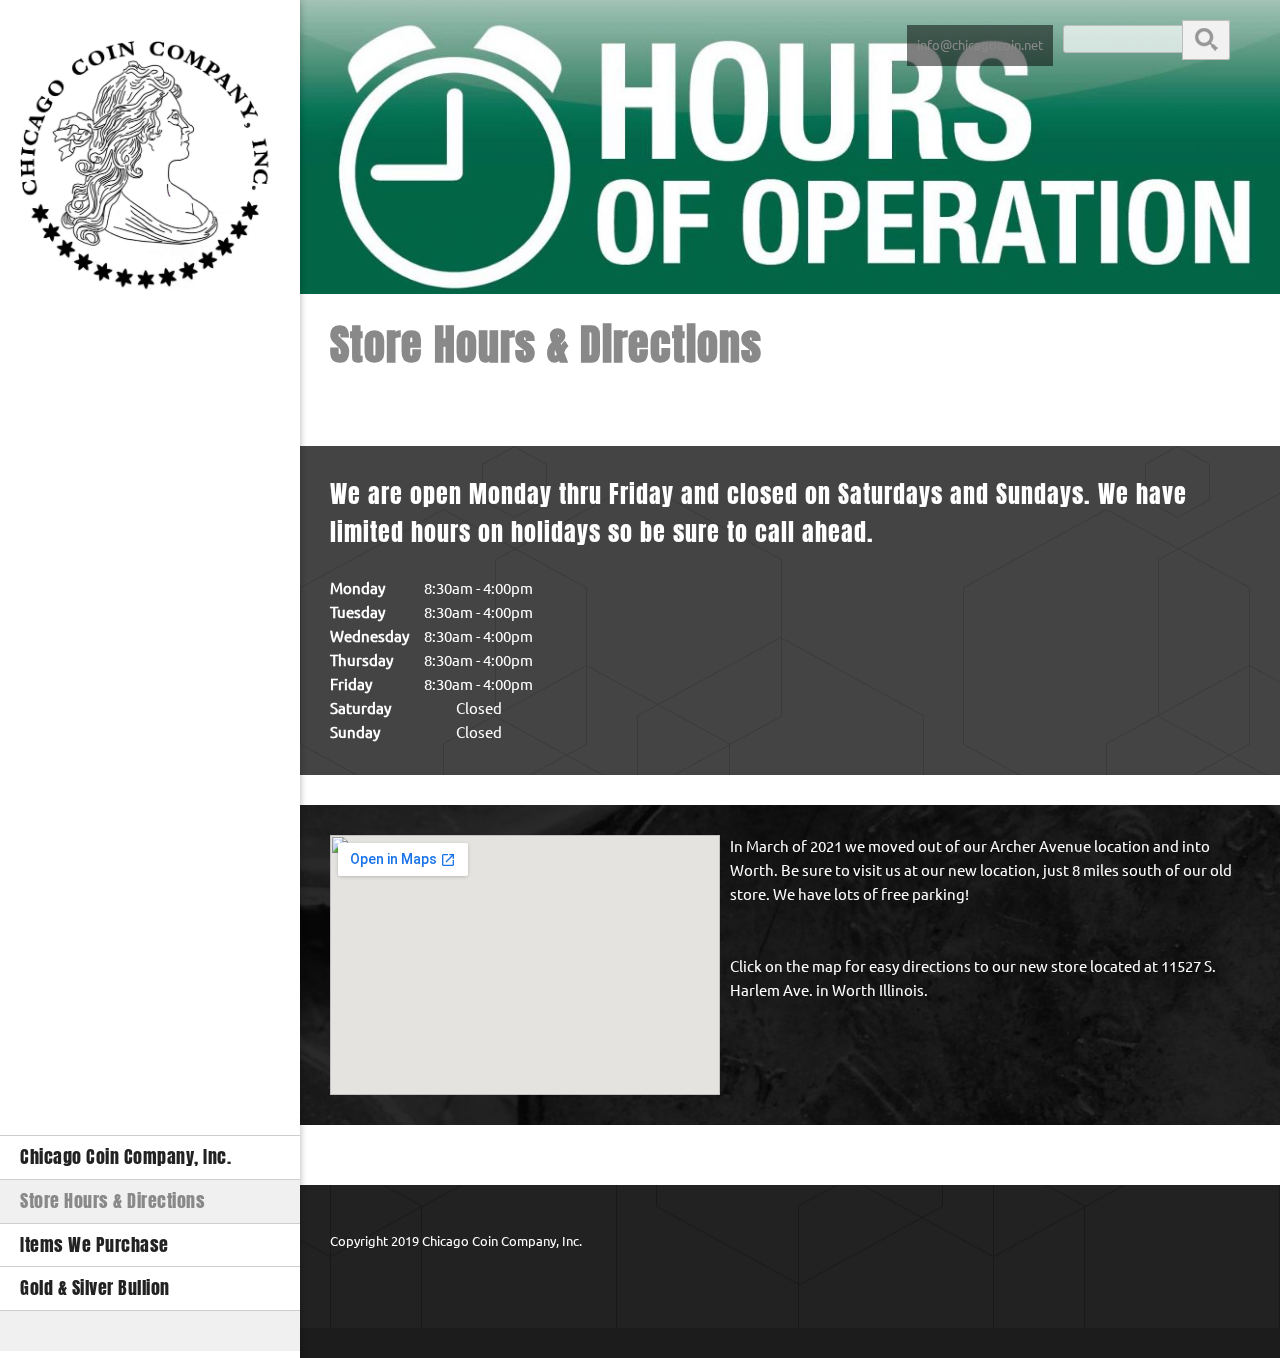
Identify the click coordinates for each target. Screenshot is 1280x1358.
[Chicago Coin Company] (150, 171)
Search (1206, 38)
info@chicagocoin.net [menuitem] (980, 45)
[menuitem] (150, 1157)
